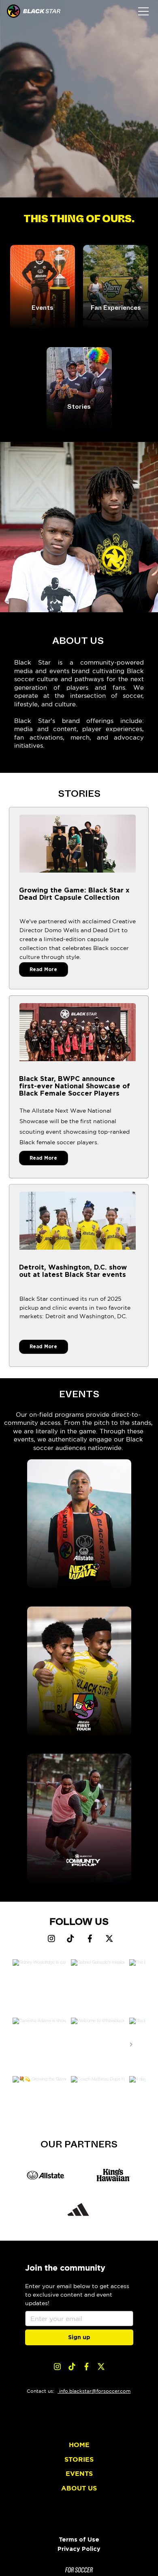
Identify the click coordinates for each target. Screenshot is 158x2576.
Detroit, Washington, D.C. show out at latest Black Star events (73, 1271)
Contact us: (42, 2391)
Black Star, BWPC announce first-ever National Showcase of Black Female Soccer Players (75, 1086)
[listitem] (43, 286)
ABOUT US (79, 2488)
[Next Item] (131, 2045)
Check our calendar (43, 319)
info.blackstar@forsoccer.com (94, 2391)
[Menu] (144, 11)
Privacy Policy (79, 2549)
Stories (79, 407)
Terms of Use (79, 2539)
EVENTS (79, 2473)
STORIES (79, 2459)
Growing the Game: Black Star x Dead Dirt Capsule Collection (74, 894)
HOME (79, 2445)
